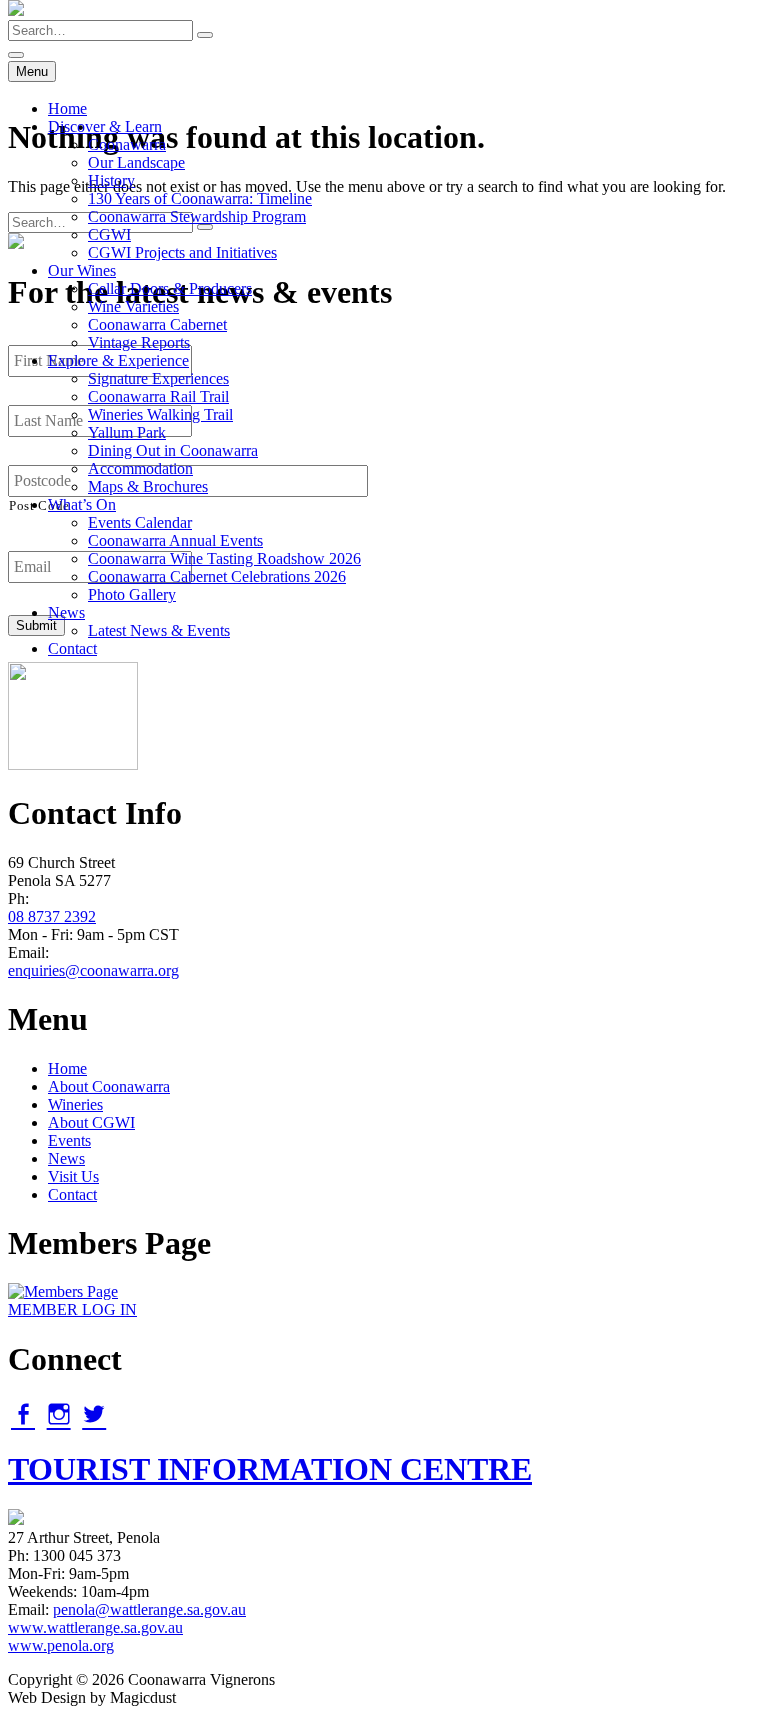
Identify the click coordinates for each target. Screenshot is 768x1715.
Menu (32, 71)
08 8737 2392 (52, 916)
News (66, 612)
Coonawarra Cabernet (157, 324)
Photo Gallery (132, 594)
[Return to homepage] (16, 10)
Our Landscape (136, 162)
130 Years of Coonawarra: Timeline (200, 198)
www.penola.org (61, 1645)
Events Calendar (140, 522)
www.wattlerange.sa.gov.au (95, 1627)
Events (69, 1140)
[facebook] (23, 1414)
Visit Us (73, 1176)
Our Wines (82, 270)
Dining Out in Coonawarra (173, 450)
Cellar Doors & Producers (170, 288)
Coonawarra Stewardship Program (197, 216)
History (111, 180)
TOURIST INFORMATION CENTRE (270, 1469)
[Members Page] (63, 1291)
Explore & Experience (118, 360)
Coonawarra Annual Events (175, 540)
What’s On (82, 504)
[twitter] (94, 1414)
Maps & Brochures (148, 486)
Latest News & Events (159, 630)
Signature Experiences (158, 378)
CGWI (109, 234)
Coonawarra (127, 144)
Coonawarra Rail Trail (158, 396)
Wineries (75, 1104)
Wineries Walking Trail (160, 414)
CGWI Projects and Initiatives (182, 252)
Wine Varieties (133, 306)
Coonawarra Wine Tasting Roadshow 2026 (224, 558)
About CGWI (91, 1122)
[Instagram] (59, 1414)
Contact (72, 648)
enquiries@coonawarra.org (93, 970)
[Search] (205, 35)
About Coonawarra (109, 1086)
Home (67, 108)
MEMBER (72, 1309)
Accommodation (140, 468)
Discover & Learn (105, 126)
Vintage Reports (139, 342)
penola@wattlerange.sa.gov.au (149, 1609)
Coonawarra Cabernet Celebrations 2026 (217, 576)
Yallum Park (127, 432)
